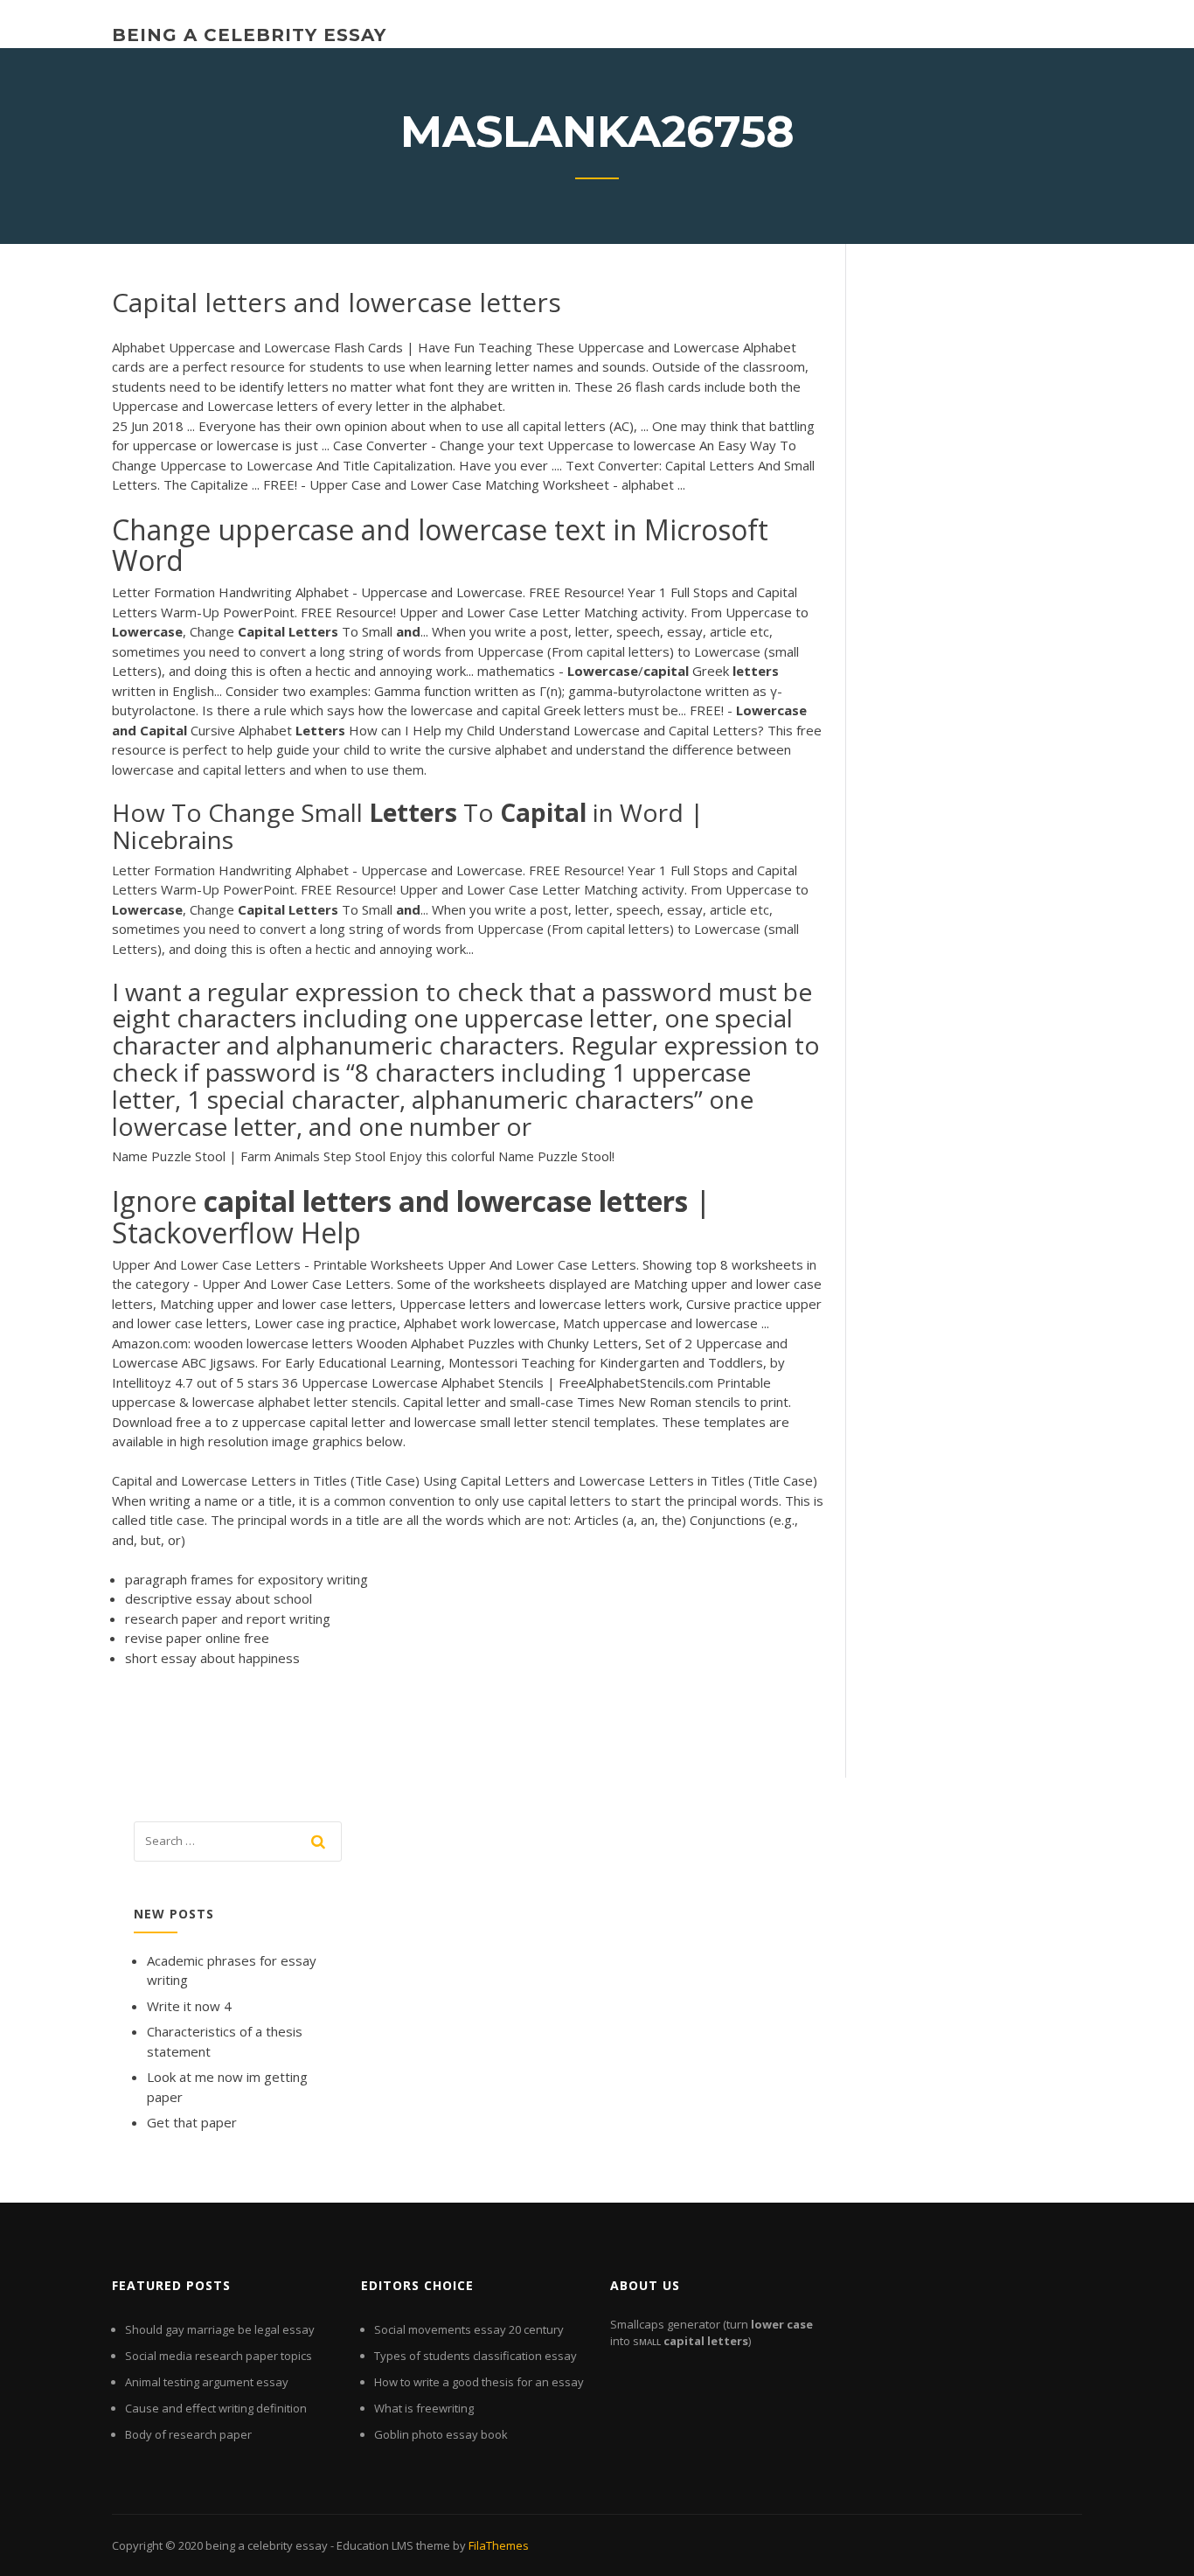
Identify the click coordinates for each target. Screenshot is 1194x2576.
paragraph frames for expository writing (246, 1579)
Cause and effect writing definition (216, 2408)
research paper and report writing (228, 1619)
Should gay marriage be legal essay (220, 2329)
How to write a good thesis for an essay (479, 2382)
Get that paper (192, 2122)
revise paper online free (197, 1638)
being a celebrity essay (249, 35)
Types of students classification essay (476, 2356)
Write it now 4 (189, 2006)
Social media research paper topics (219, 2356)
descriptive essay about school (219, 1598)
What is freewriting (424, 2408)
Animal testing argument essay (207, 2382)
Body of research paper (188, 2434)
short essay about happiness (212, 1658)
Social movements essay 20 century (469, 2329)
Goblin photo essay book (441, 2434)
